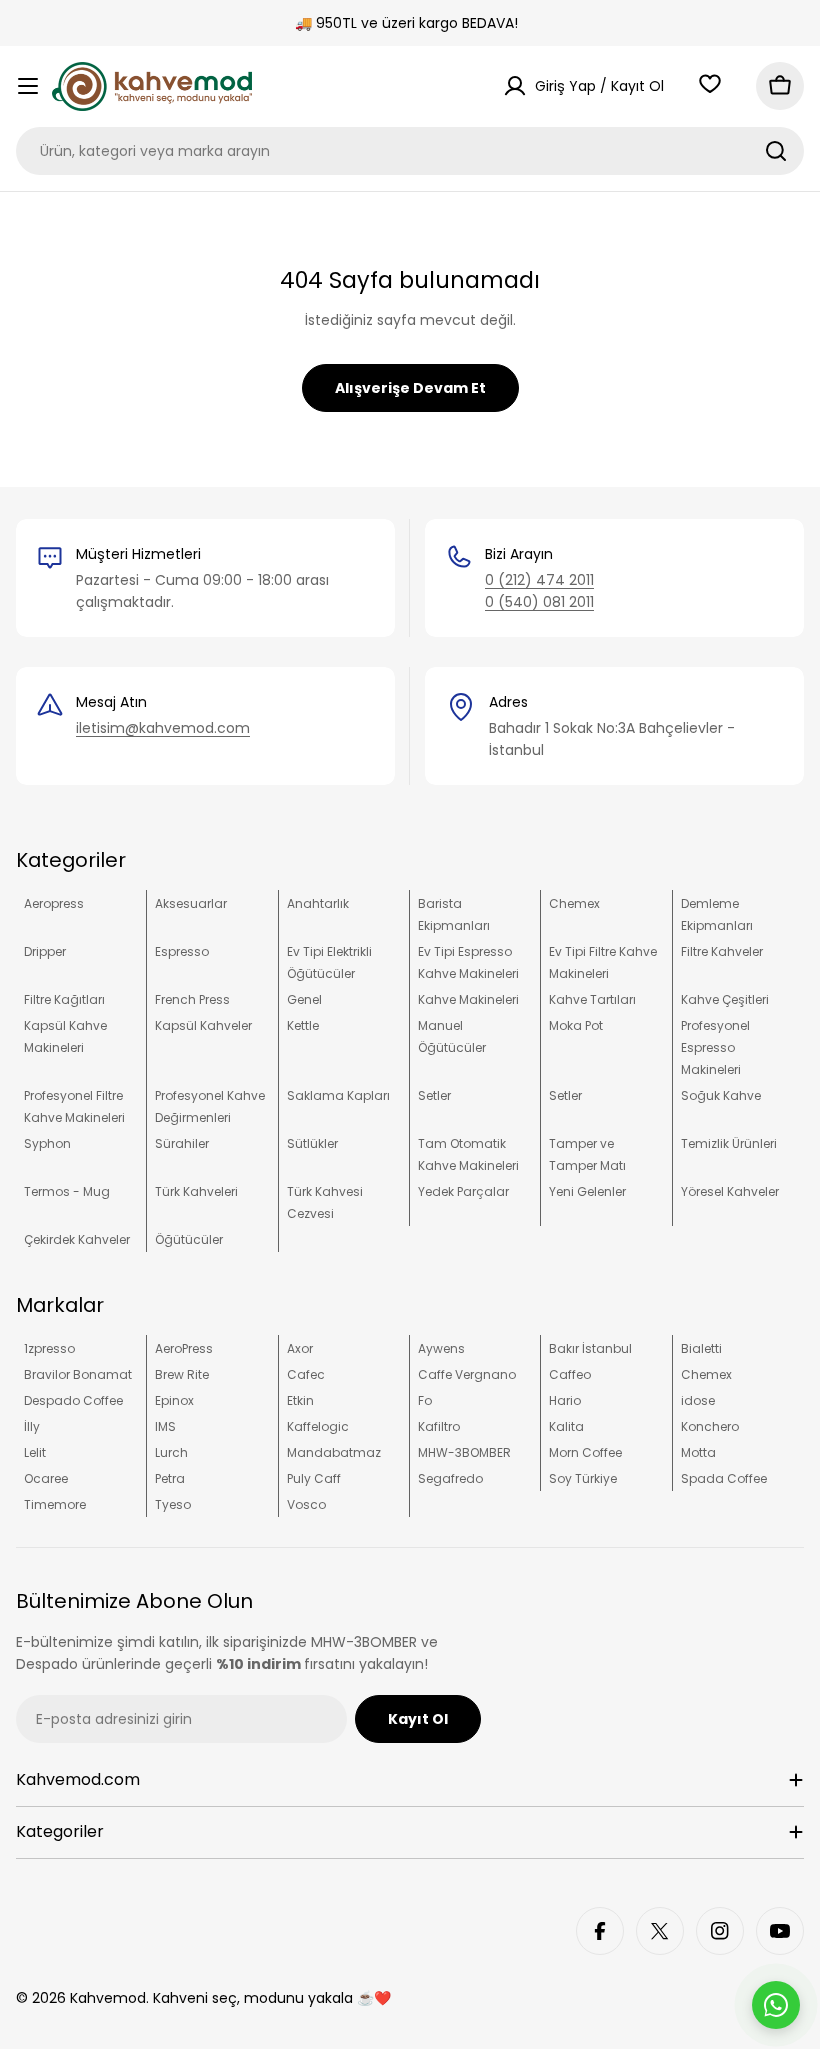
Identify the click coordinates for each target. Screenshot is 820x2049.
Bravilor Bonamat (78, 1374)
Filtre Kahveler (722, 951)
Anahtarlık (318, 903)
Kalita (566, 1426)
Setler (434, 1095)
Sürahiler (182, 1143)
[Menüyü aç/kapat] (28, 86)
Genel (304, 999)
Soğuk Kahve (721, 1095)
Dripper (45, 951)
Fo (425, 1400)
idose (698, 1400)
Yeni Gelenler (587, 1191)
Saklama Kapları (338, 1095)
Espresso (182, 951)
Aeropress (54, 903)
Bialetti (701, 1348)
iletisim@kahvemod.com (163, 728)
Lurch (171, 1452)
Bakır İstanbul (590, 1348)
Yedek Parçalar (463, 1191)
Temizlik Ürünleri (729, 1143)
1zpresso (49, 1348)
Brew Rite (182, 1374)
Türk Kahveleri (196, 1191)
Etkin (300, 1400)
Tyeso (173, 1504)
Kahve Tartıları (592, 999)
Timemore (55, 1504)
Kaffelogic (318, 1426)
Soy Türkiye (583, 1478)
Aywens (441, 1348)
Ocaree (46, 1478)
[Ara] (776, 151)
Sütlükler (312, 1143)
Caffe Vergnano (467, 1374)
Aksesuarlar (191, 903)
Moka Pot (576, 1025)
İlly (32, 1426)
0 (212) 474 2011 (539, 580)
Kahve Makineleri (468, 999)
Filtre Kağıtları (64, 999)
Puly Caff (314, 1478)
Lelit (35, 1452)
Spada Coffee (724, 1478)
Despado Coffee (73, 1400)
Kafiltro (439, 1426)
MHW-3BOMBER (464, 1452)
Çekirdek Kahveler (77, 1239)
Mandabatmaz (334, 1452)
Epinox (174, 1400)
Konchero (710, 1426)
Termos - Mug (67, 1191)
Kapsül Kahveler (203, 1025)
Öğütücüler (189, 1239)
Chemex (574, 903)
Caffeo (570, 1374)
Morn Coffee (585, 1452)
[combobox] (410, 151)
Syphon (47, 1143)
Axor (300, 1348)
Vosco (306, 1504)
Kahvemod (108, 1998)
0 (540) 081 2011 (539, 602)
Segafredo (450, 1478)
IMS (165, 1426)
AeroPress (184, 1348)
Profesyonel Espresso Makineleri (715, 1047)
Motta (698, 1452)
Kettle (303, 1025)
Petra (170, 1478)
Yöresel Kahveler (730, 1191)
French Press (192, 999)
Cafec (306, 1374)
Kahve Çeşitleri (725, 999)
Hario (565, 1400)
